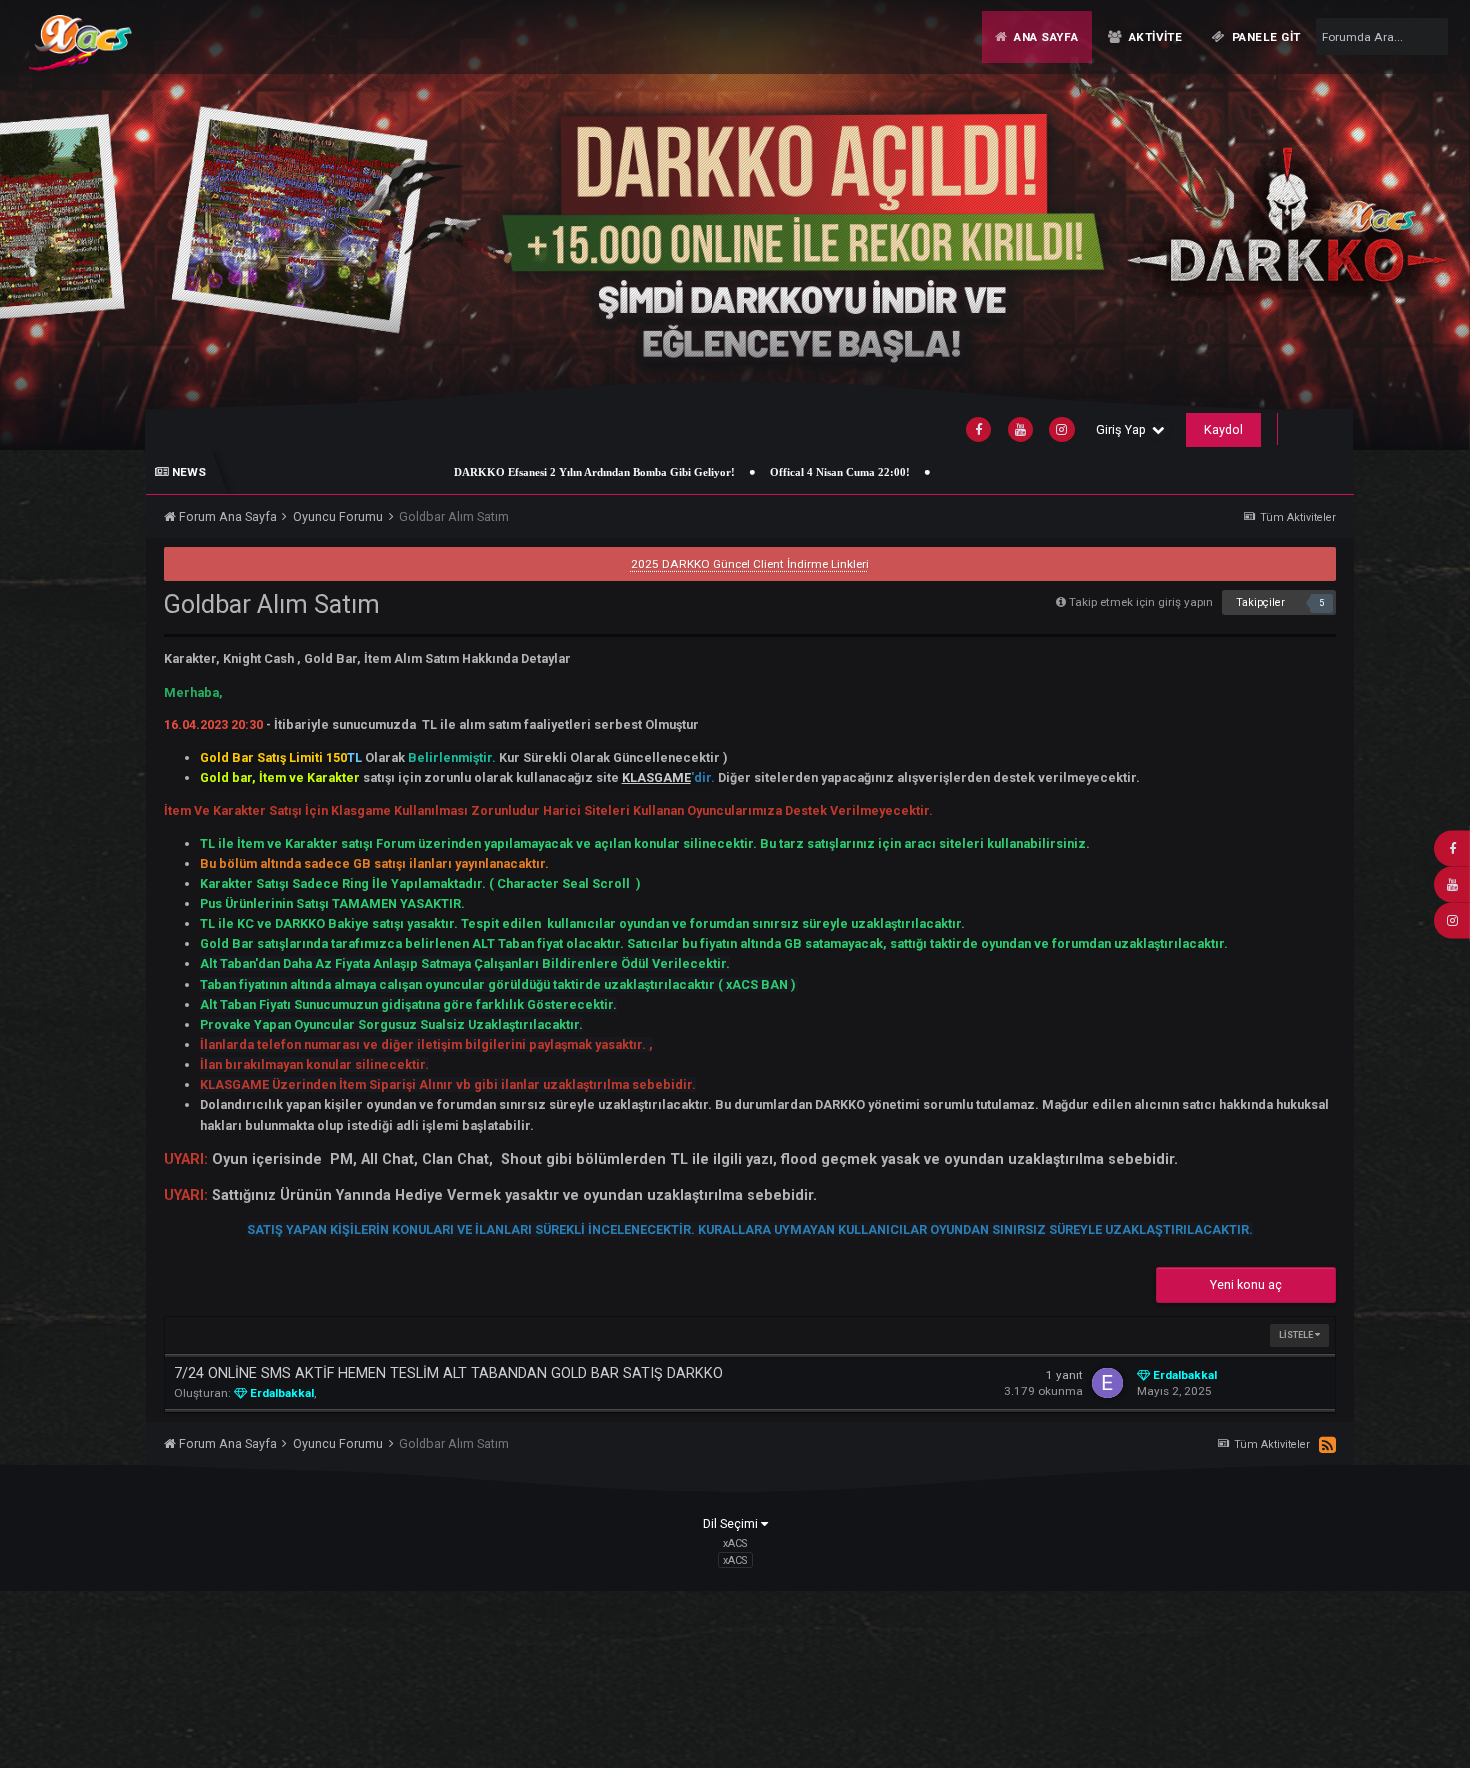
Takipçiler (1260, 602)
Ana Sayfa (1044, 37)
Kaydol (1223, 429)
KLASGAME (656, 777)
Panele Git (1265, 37)
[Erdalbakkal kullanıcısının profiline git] (1107, 1383)
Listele (1297, 1335)
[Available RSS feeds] (1327, 1446)
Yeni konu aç (1246, 1284)
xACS (735, 1559)
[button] (1407, 224)
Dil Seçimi (732, 1523)
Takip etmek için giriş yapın (1141, 602)
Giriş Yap (1124, 429)
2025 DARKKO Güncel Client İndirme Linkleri (750, 564)
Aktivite (1153, 37)
